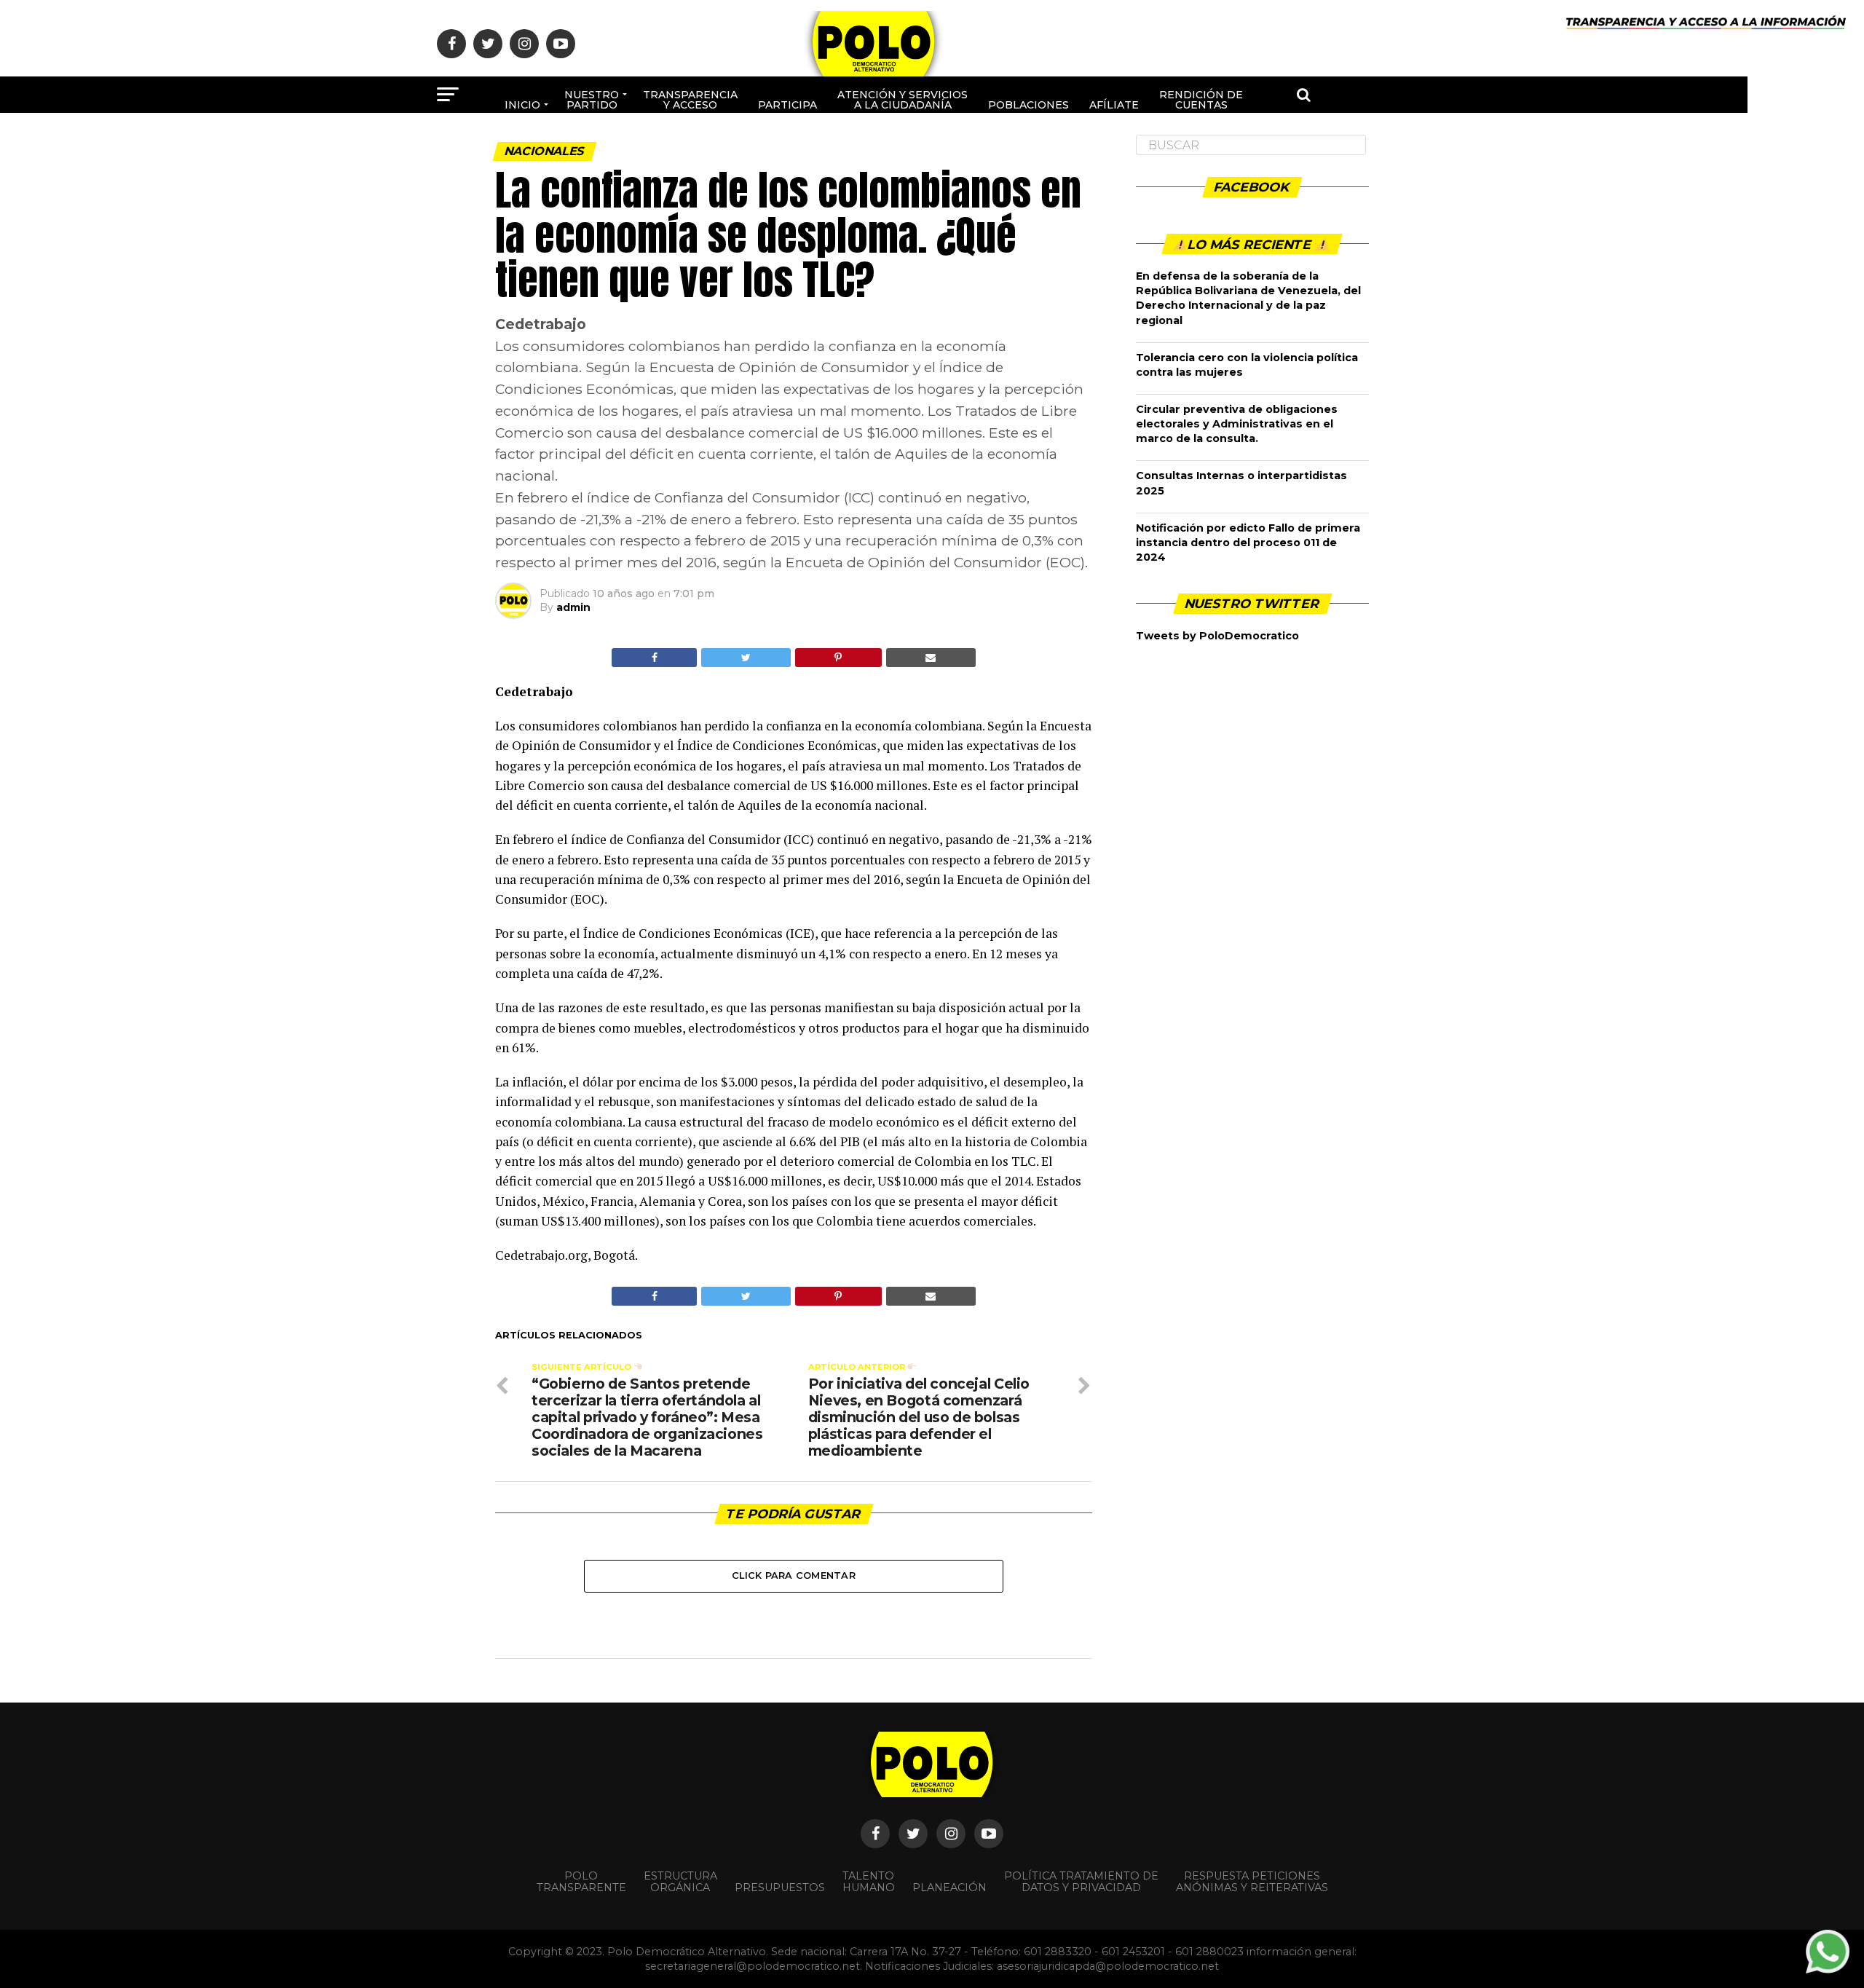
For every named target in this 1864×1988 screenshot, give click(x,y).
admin (573, 607)
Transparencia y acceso (690, 100)
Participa (787, 105)
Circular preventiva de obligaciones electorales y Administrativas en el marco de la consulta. (1237, 424)
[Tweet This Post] (746, 658)
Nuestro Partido (592, 100)
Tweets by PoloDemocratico (1217, 636)
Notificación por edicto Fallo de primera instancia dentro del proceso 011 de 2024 (1248, 543)
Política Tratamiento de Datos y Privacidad (1081, 1882)
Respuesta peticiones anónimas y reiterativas (1252, 1882)
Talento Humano (869, 1882)
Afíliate (1114, 105)
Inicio (522, 105)
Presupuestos (780, 1888)
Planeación (949, 1888)
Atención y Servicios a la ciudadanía (903, 100)
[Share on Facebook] (654, 658)
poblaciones (1028, 105)
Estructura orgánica (680, 1882)
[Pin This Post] (838, 658)
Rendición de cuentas (1201, 100)
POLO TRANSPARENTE (581, 1882)
